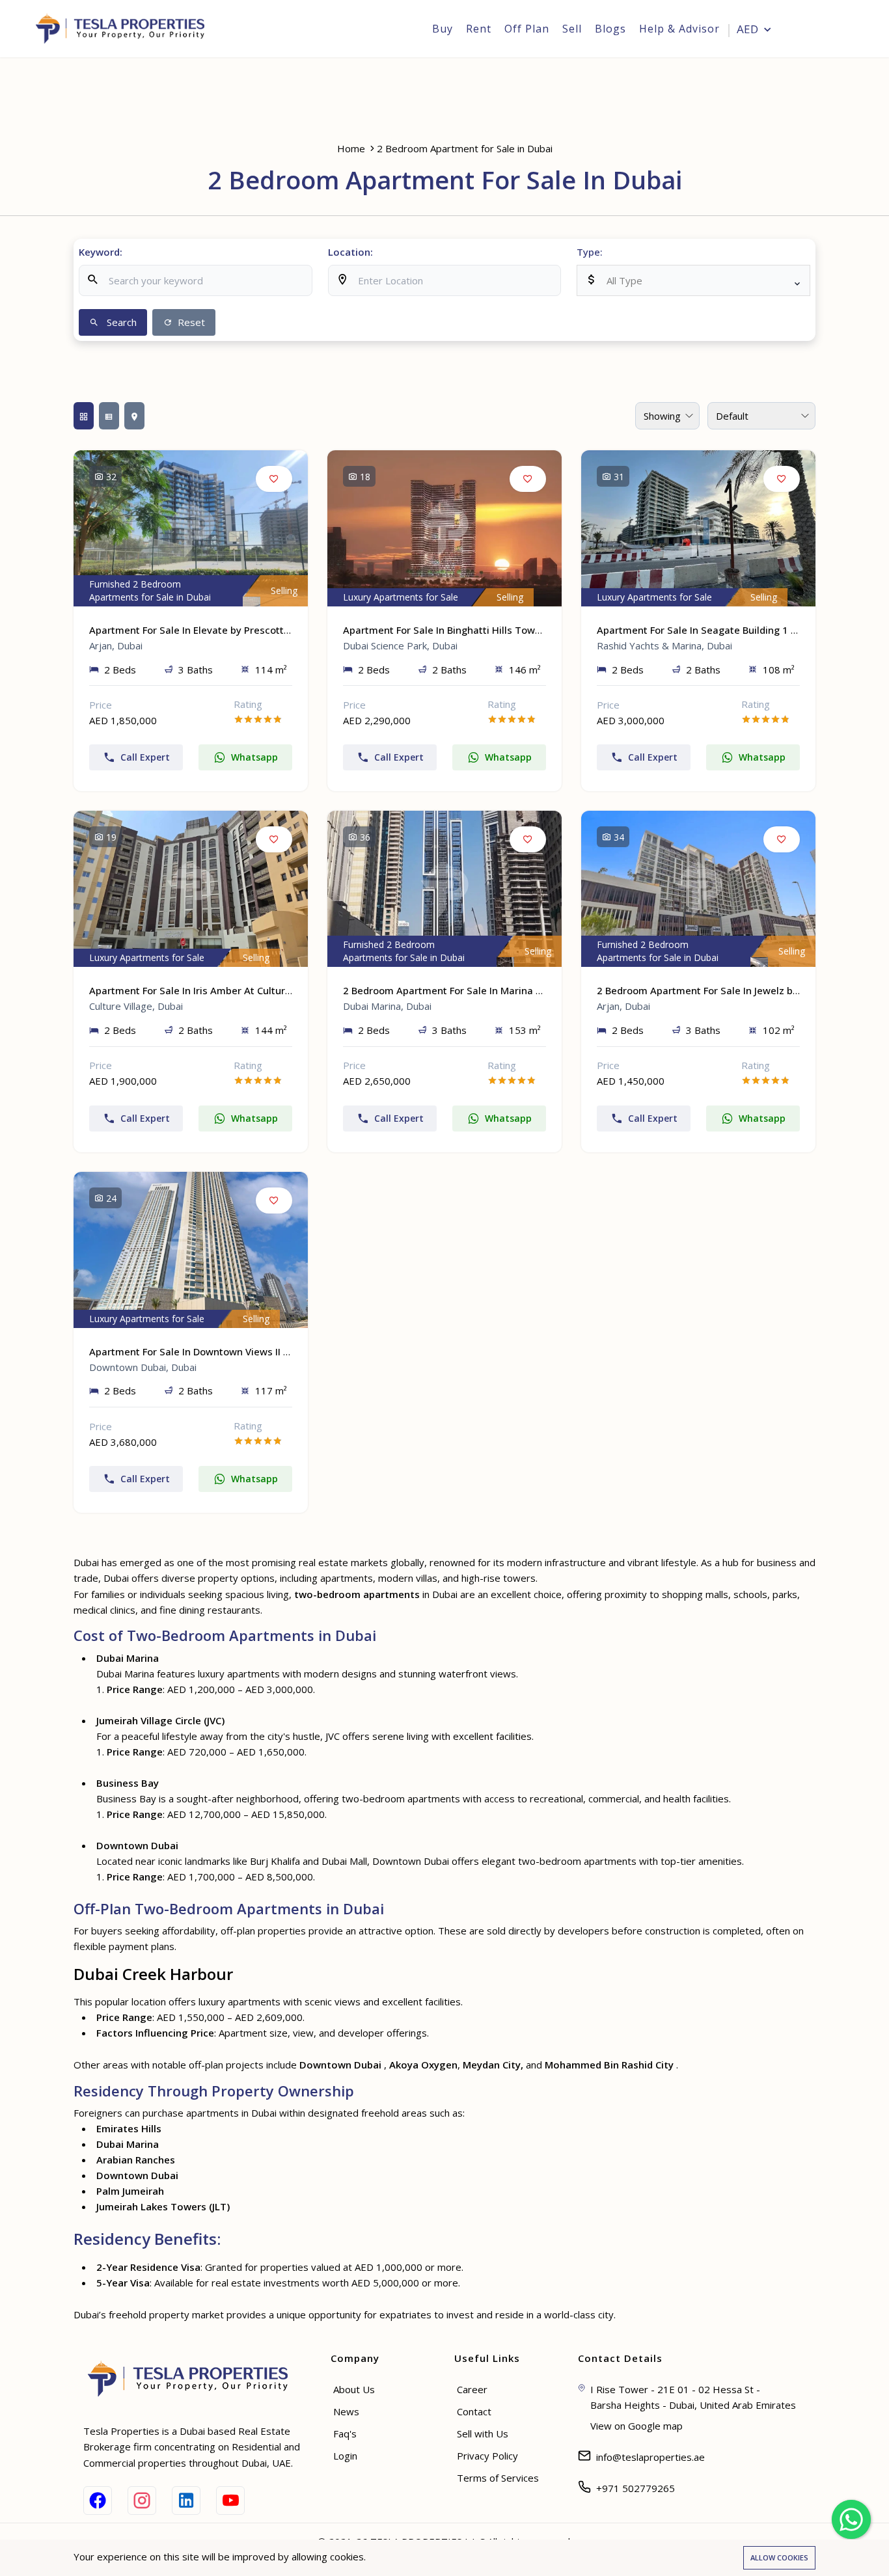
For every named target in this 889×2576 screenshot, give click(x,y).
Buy (443, 29)
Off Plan (527, 29)
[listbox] (693, 280)
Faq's (345, 2434)
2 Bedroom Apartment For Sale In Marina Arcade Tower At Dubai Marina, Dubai (527, 990)
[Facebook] (98, 2501)
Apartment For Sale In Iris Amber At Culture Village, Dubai (223, 990)
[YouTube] (230, 2501)
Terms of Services (498, 2478)
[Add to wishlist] (274, 479)
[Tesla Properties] (125, 29)
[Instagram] (142, 2501)
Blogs (610, 29)
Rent (479, 29)
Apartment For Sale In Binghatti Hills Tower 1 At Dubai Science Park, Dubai (516, 630)
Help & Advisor (679, 29)
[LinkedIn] (186, 2501)
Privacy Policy (487, 2456)
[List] (109, 416)
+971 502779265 (636, 2488)
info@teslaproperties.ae (650, 2457)
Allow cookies (779, 2557)
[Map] (134, 416)
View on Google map (636, 2426)
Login (829, 30)
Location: (350, 252)
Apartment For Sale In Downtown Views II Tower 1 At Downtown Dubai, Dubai (268, 1351)
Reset (190, 322)
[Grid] (84, 416)
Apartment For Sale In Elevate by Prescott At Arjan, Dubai (223, 630)
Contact (474, 2411)
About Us (354, 2389)
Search (120, 322)
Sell (572, 29)
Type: (590, 252)
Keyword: (101, 252)
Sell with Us (483, 2434)
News (346, 2411)
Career (472, 2389)
